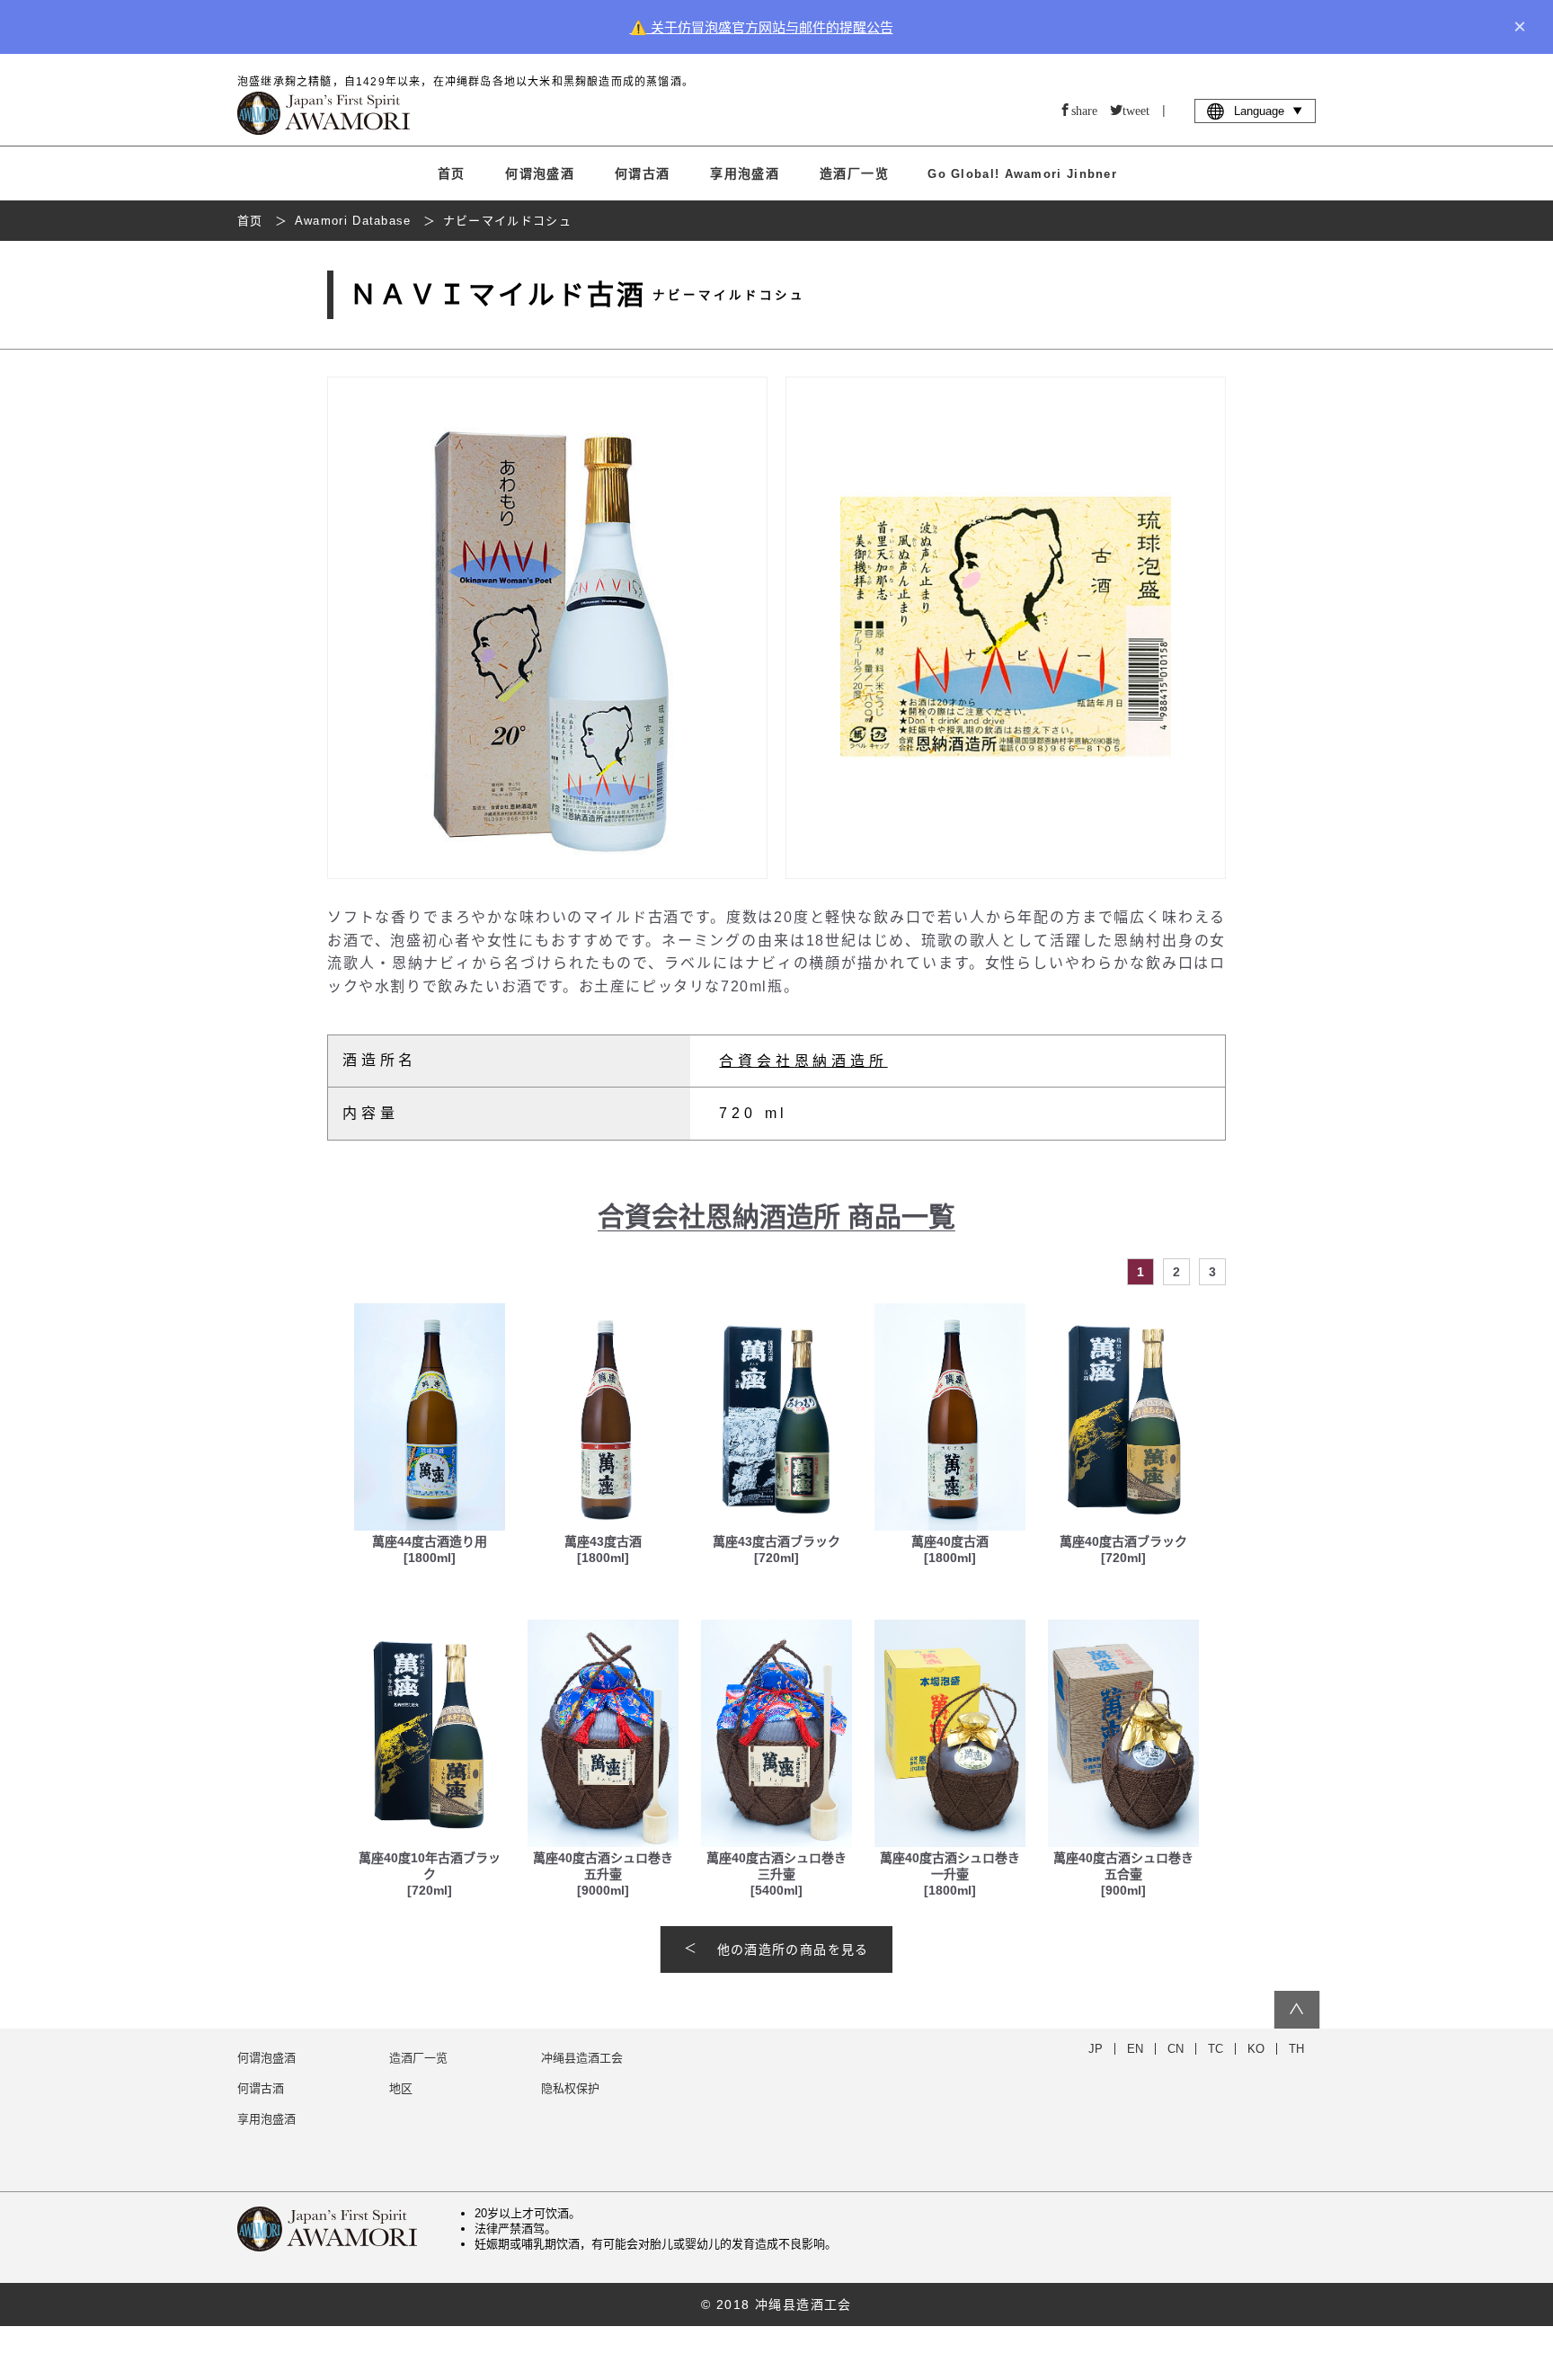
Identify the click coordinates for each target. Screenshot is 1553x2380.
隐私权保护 (570, 2088)
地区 (401, 2088)
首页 (452, 173)
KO (1256, 2049)
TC (1216, 2049)
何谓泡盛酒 (540, 173)
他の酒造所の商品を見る (793, 1949)
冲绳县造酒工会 (582, 2058)
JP (1096, 2049)
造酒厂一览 (854, 173)
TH (1296, 2049)
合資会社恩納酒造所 (803, 1061)
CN (1176, 2049)
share (1084, 110)
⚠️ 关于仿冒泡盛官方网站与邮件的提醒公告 (762, 27)
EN (1135, 2049)
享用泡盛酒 (745, 173)
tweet (1136, 110)
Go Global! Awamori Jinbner (1022, 174)
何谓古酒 (643, 173)
